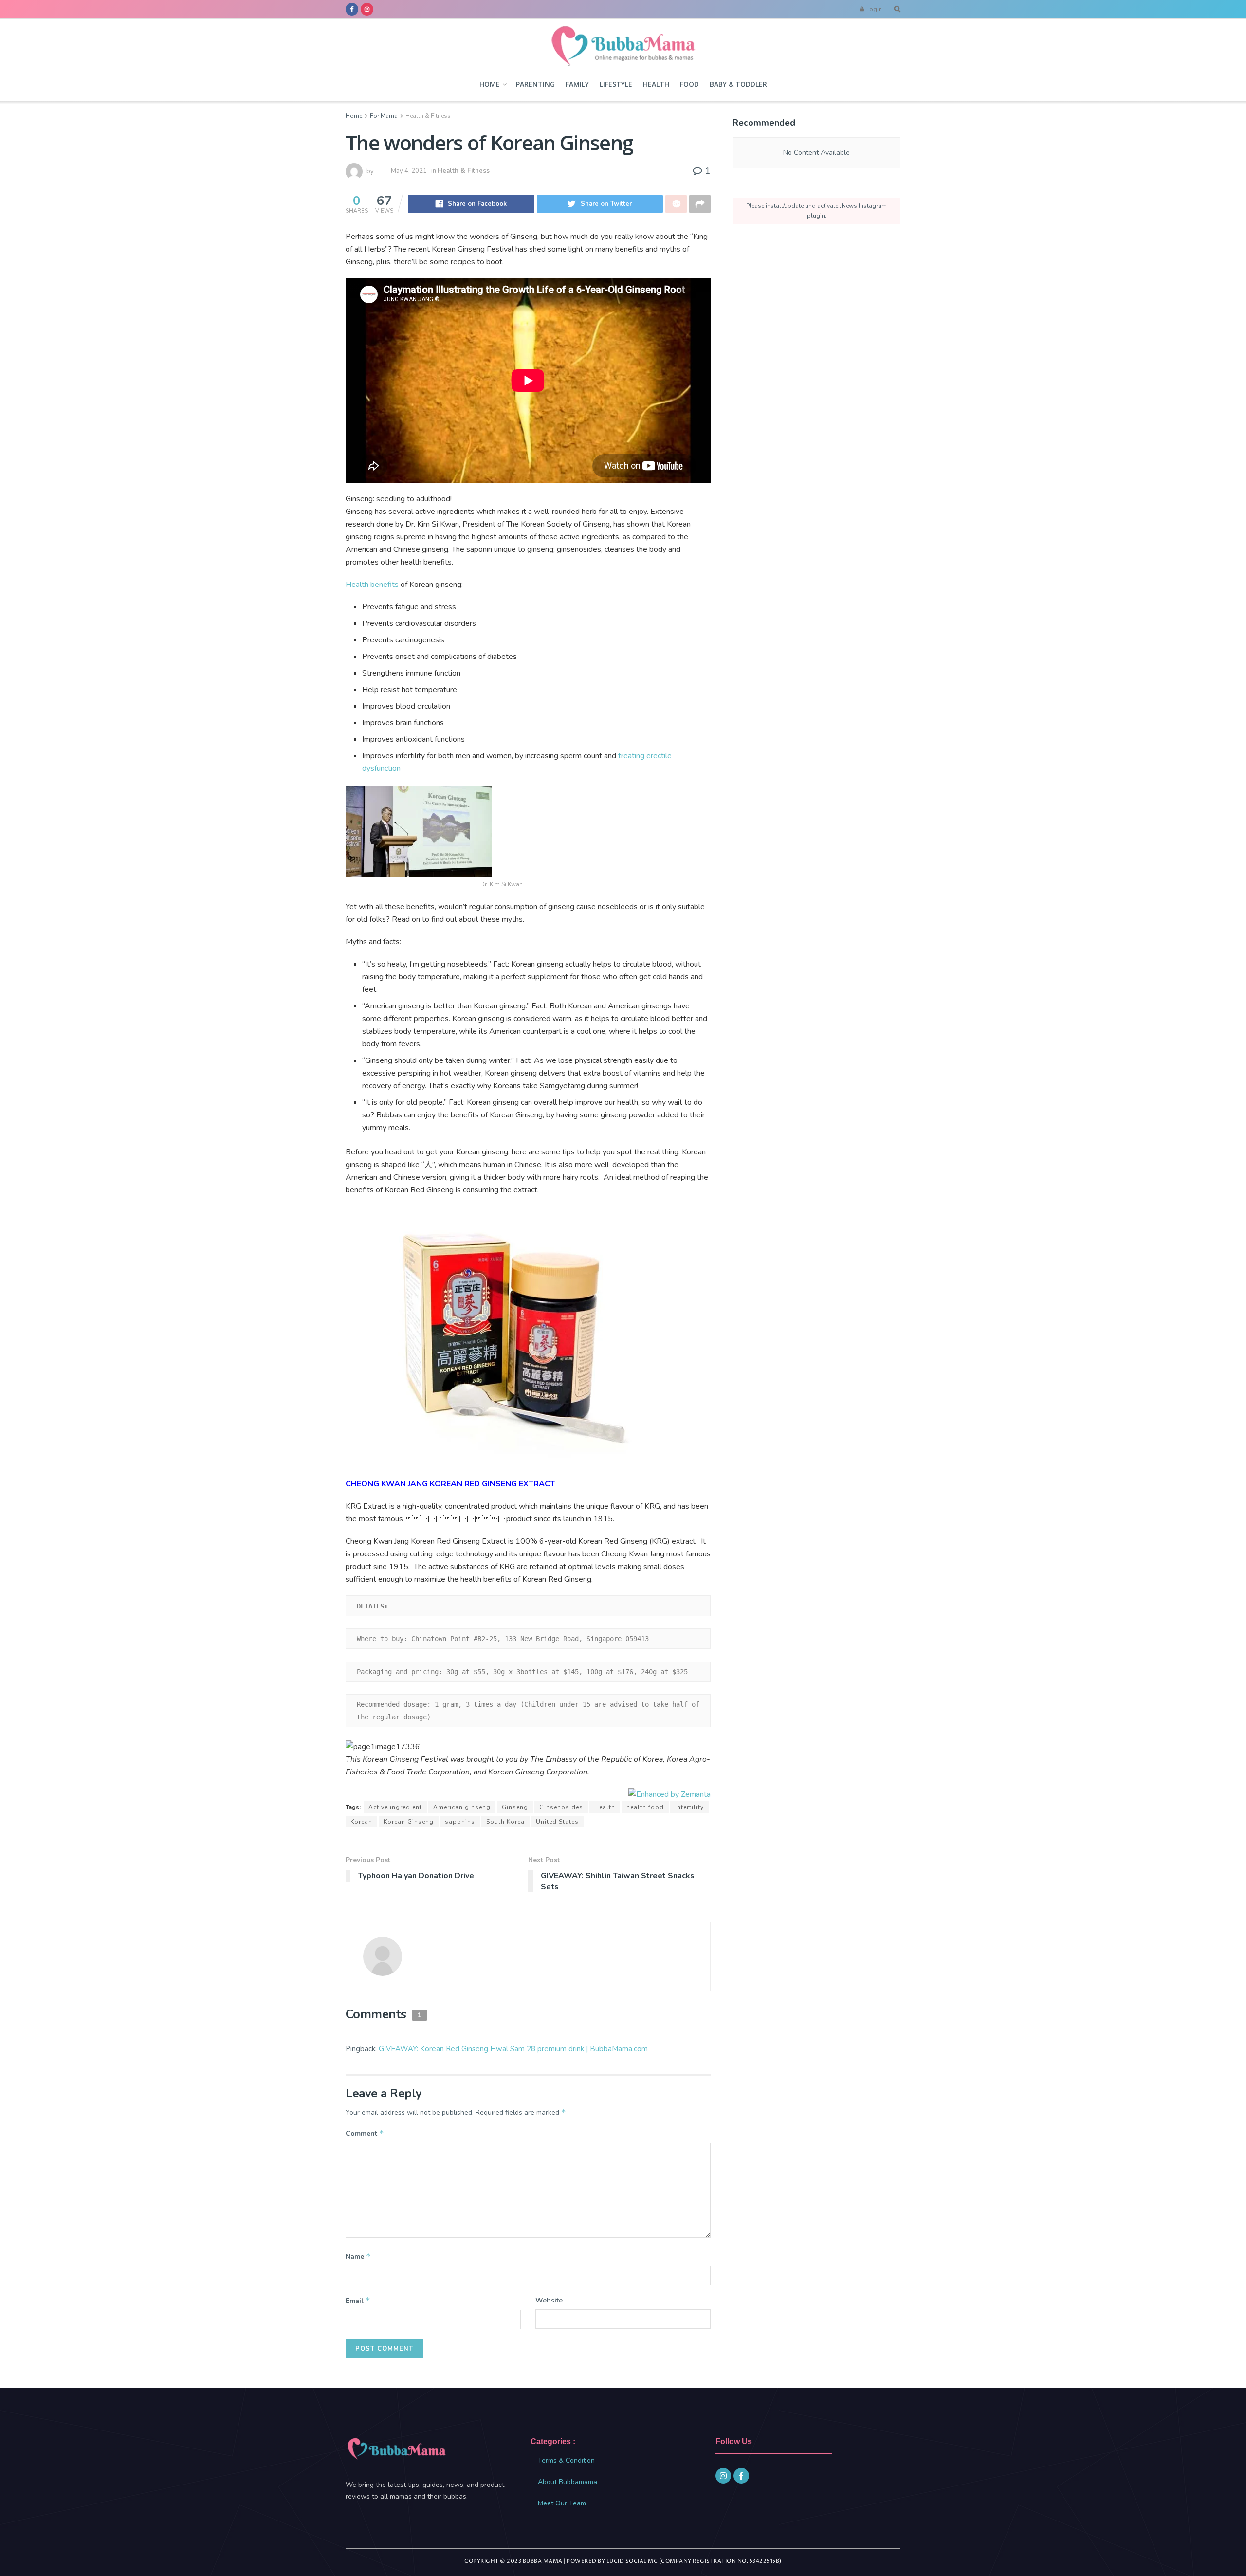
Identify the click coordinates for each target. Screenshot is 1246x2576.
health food (645, 1807)
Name (358, 2256)
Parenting (535, 84)
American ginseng (462, 1807)
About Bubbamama (568, 2482)
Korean (361, 1822)
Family (577, 84)
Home (490, 84)
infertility (689, 1807)
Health (656, 84)
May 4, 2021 (409, 171)
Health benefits (373, 585)
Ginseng (515, 1807)
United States (557, 1822)
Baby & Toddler (738, 84)
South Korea (505, 1822)
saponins (460, 1822)
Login (873, 9)
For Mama (384, 116)
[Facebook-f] (741, 2476)
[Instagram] (723, 2476)
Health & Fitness (428, 116)
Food (689, 84)
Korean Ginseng (409, 1822)
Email (358, 2301)
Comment (365, 2133)
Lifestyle (616, 84)
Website (549, 2300)
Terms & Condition (566, 2460)
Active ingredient (395, 1807)
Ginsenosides (561, 1807)
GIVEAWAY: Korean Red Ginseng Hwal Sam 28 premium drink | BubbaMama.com (513, 2049)
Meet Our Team (562, 2503)
